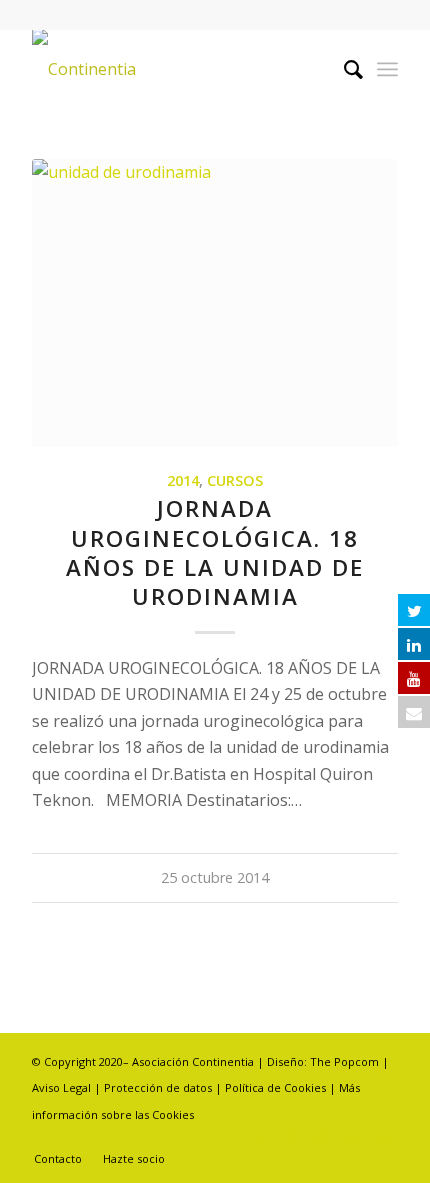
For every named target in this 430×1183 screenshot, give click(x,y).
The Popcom (343, 1061)
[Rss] (353, 1138)
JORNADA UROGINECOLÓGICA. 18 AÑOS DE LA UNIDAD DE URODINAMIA (215, 552)
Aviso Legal (61, 1087)
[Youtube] (323, 1138)
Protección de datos (159, 1087)
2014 (183, 480)
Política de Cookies (275, 1087)
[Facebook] (263, 1138)
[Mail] (383, 1138)
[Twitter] (293, 1138)
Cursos (235, 480)
